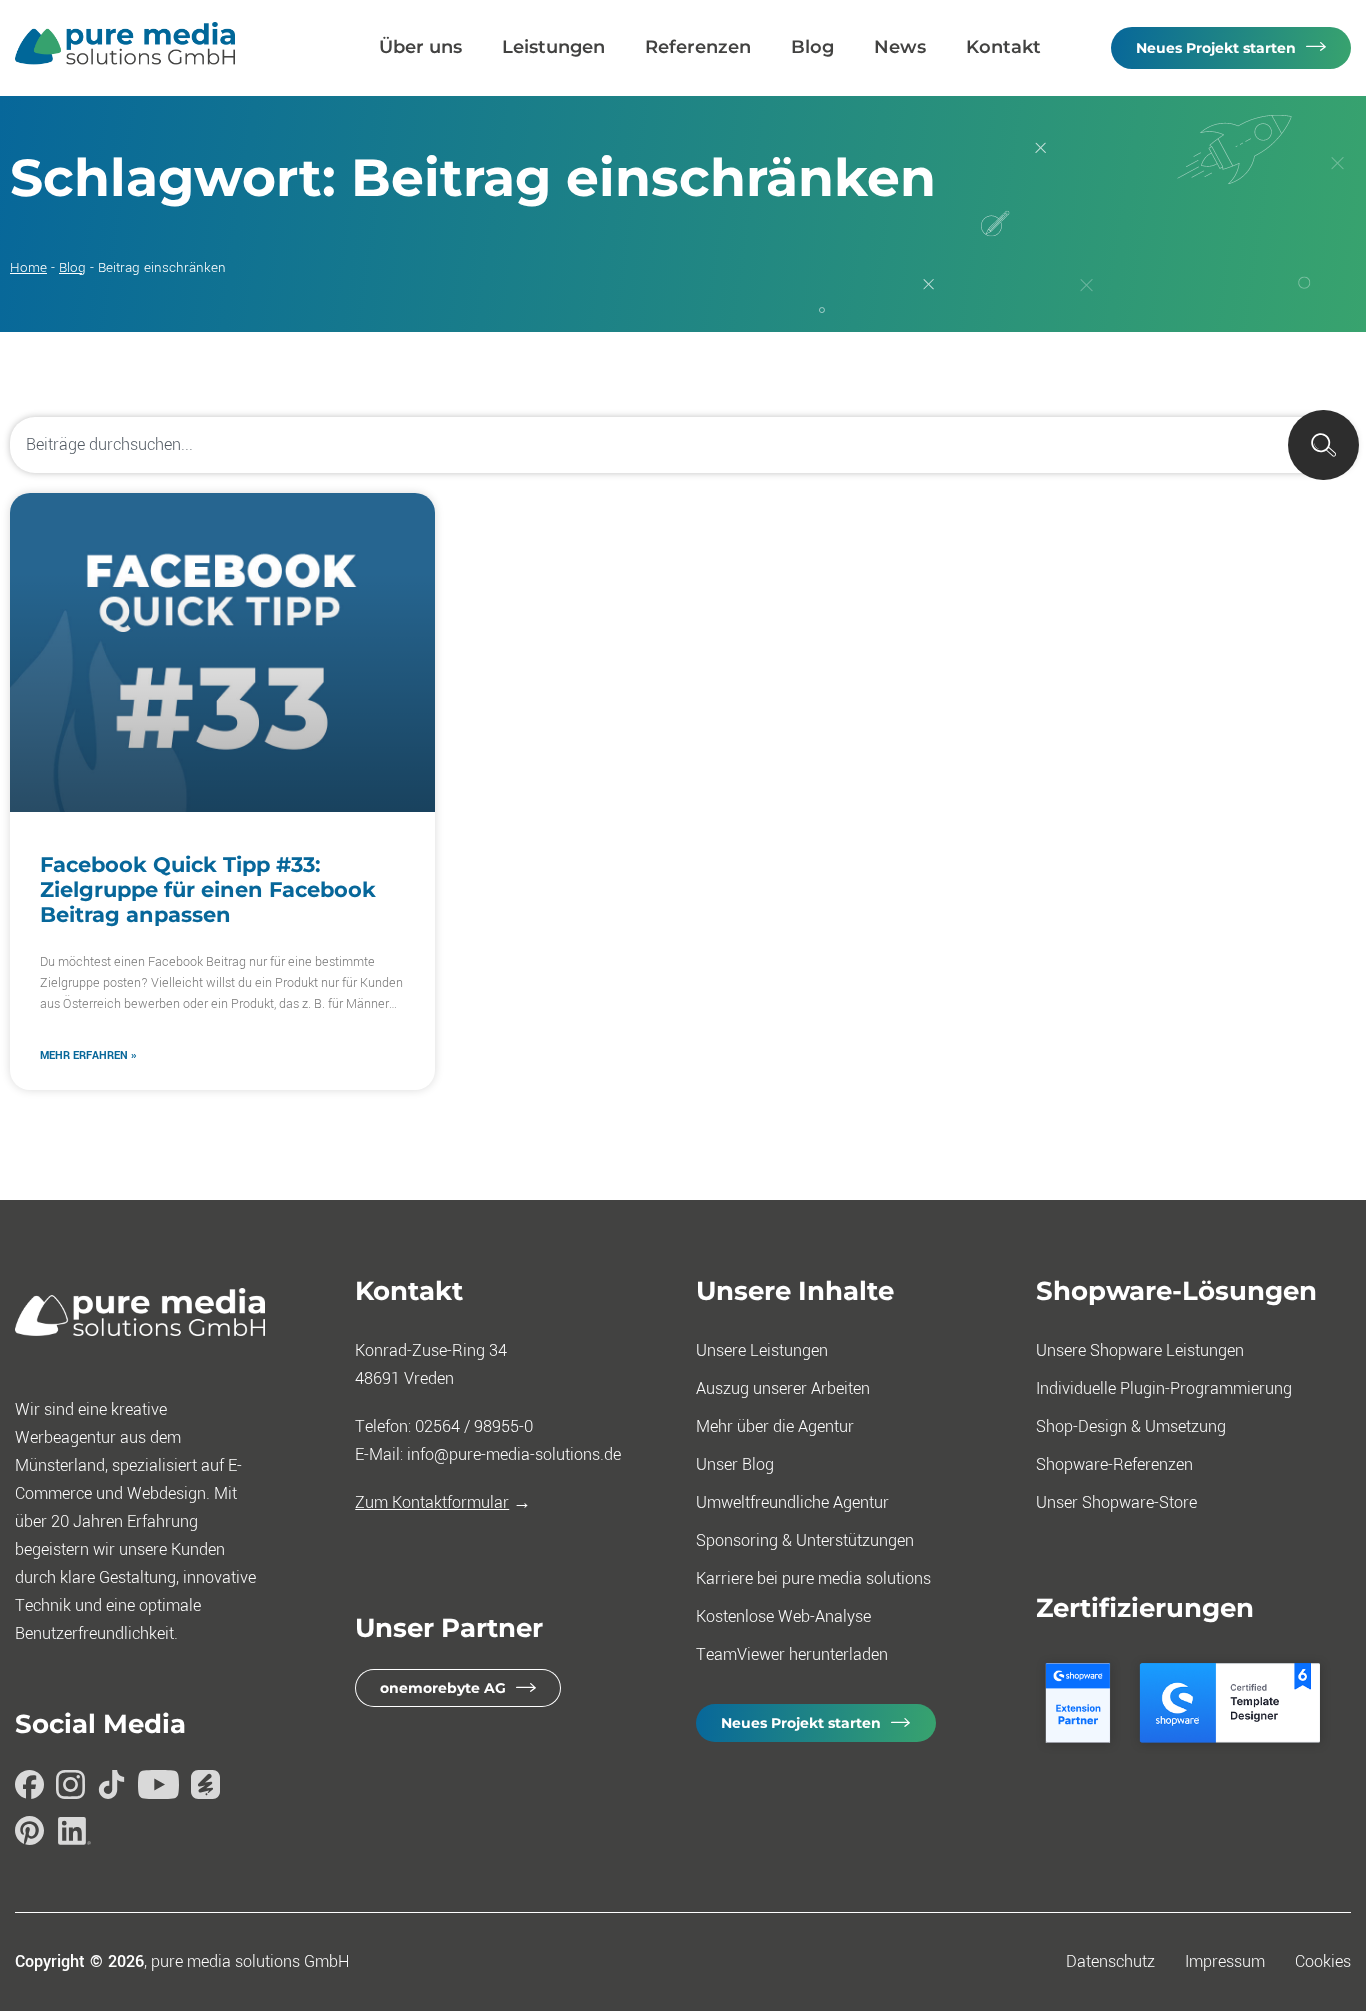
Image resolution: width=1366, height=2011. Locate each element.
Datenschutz (1110, 1961)
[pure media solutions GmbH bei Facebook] (29, 1789)
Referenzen (698, 46)
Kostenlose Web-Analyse (783, 1616)
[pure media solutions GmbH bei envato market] (205, 1789)
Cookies (1323, 1961)
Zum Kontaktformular (432, 1502)
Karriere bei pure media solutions (813, 1578)
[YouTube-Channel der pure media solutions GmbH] (158, 1789)
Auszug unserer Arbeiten (783, 1388)
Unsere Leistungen (762, 1350)
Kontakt (1003, 46)
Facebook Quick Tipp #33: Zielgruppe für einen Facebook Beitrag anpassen (208, 889)
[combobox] (683, 445)
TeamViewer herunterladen (792, 1654)
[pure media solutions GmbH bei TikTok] (111, 1789)
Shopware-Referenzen (1114, 1464)
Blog (812, 46)
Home (28, 267)
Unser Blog (735, 1464)
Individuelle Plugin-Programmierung (1164, 1388)
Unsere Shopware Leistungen (1140, 1350)
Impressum (1225, 1961)
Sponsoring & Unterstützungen (805, 1540)
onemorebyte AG (443, 1688)
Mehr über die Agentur (775, 1426)
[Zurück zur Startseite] (125, 59)
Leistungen (553, 46)
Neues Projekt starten (1216, 48)
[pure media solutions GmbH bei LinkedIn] (74, 1835)
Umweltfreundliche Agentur (792, 1502)
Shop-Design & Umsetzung (1131, 1426)
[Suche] (1324, 445)
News (900, 46)
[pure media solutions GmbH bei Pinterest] (29, 1835)
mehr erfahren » (88, 1055)
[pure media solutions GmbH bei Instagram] (70, 1789)
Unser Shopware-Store (1116, 1502)
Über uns (420, 46)
